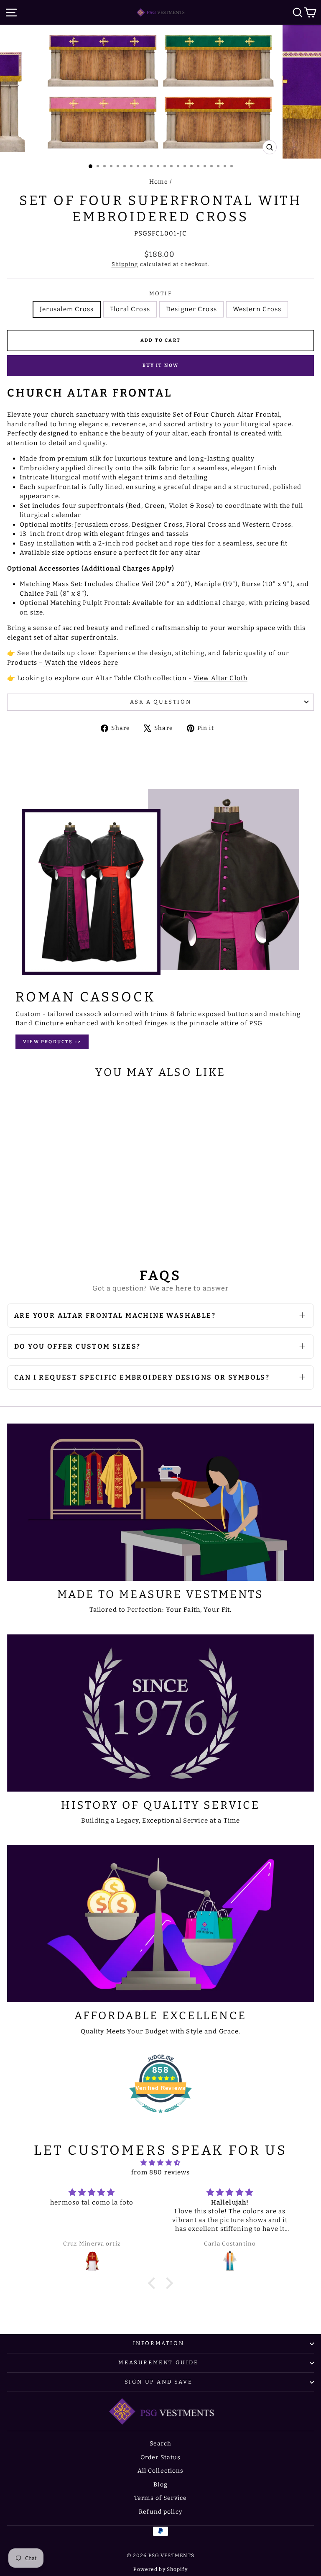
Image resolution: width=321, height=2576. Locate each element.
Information (159, 2343)
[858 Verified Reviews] (160, 2118)
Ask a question (160, 702)
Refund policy (160, 2512)
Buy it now (161, 365)
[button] (154, 2283)
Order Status (161, 2457)
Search (161, 2444)
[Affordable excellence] (160, 1923)
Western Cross (257, 309)
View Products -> (52, 1042)
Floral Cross (130, 309)
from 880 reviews (161, 2172)
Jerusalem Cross (67, 309)
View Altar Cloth (220, 678)
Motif (161, 293)
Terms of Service (160, 2498)
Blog (160, 2485)
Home (159, 182)
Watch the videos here (82, 663)
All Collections (161, 2471)
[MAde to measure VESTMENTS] (160, 1502)
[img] (161, 2163)
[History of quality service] (160, 1713)
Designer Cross (191, 309)
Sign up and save (159, 2382)
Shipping (125, 264)
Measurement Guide (158, 2362)
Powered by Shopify (160, 2569)
